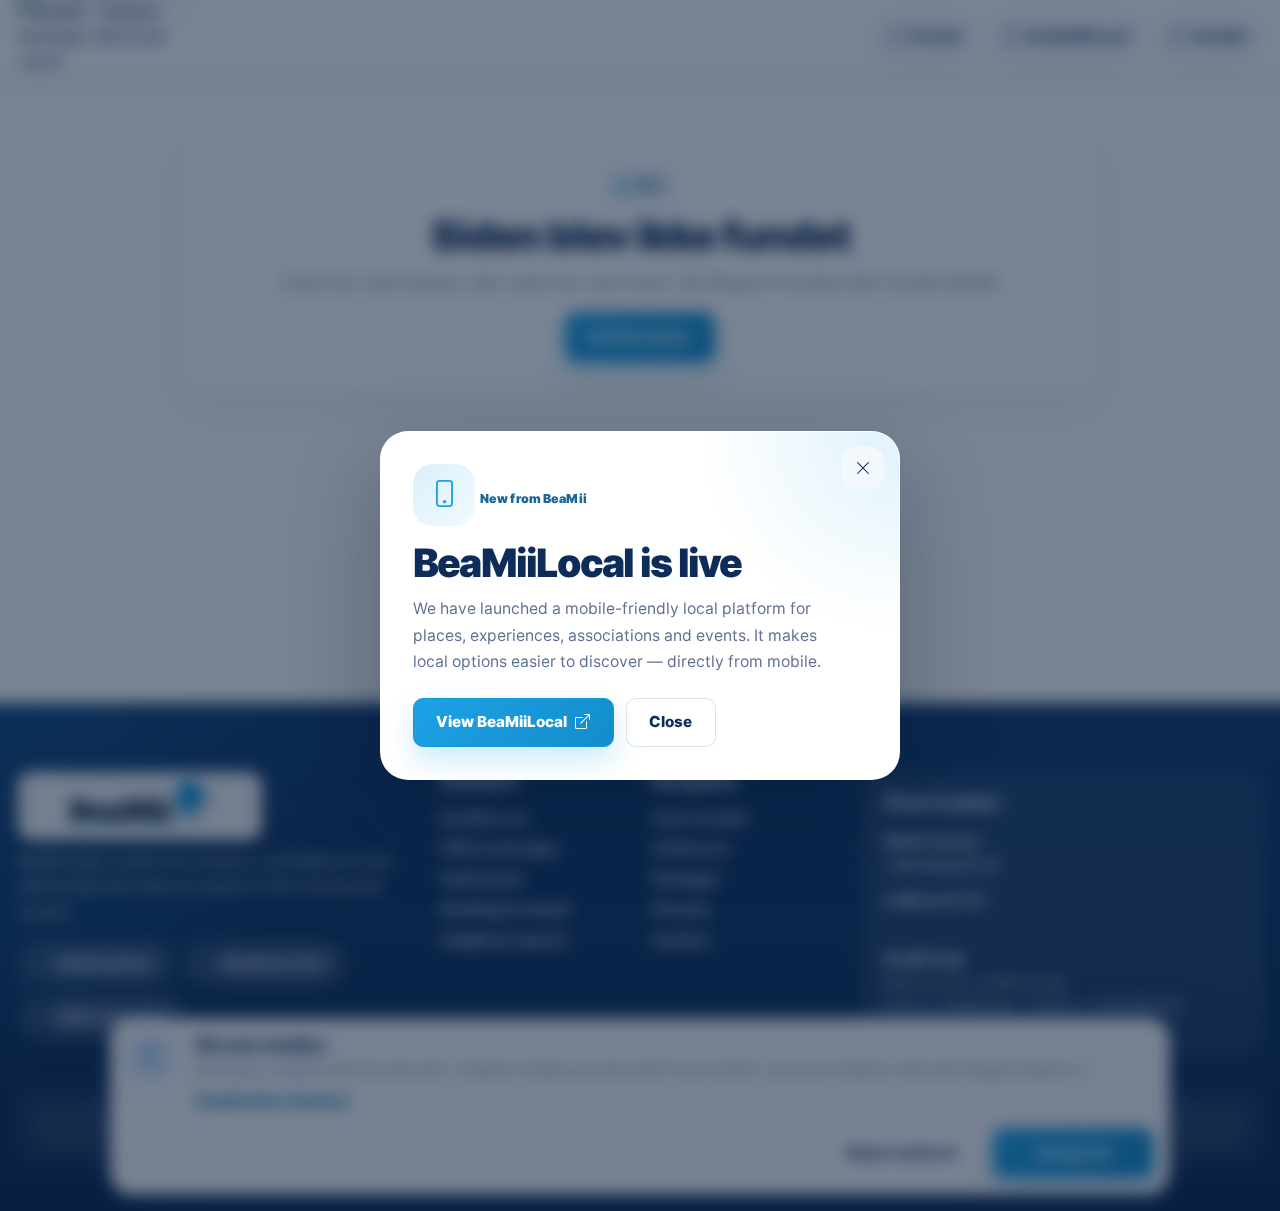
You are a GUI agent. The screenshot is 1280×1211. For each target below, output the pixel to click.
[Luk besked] (863, 468)
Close (670, 721)
